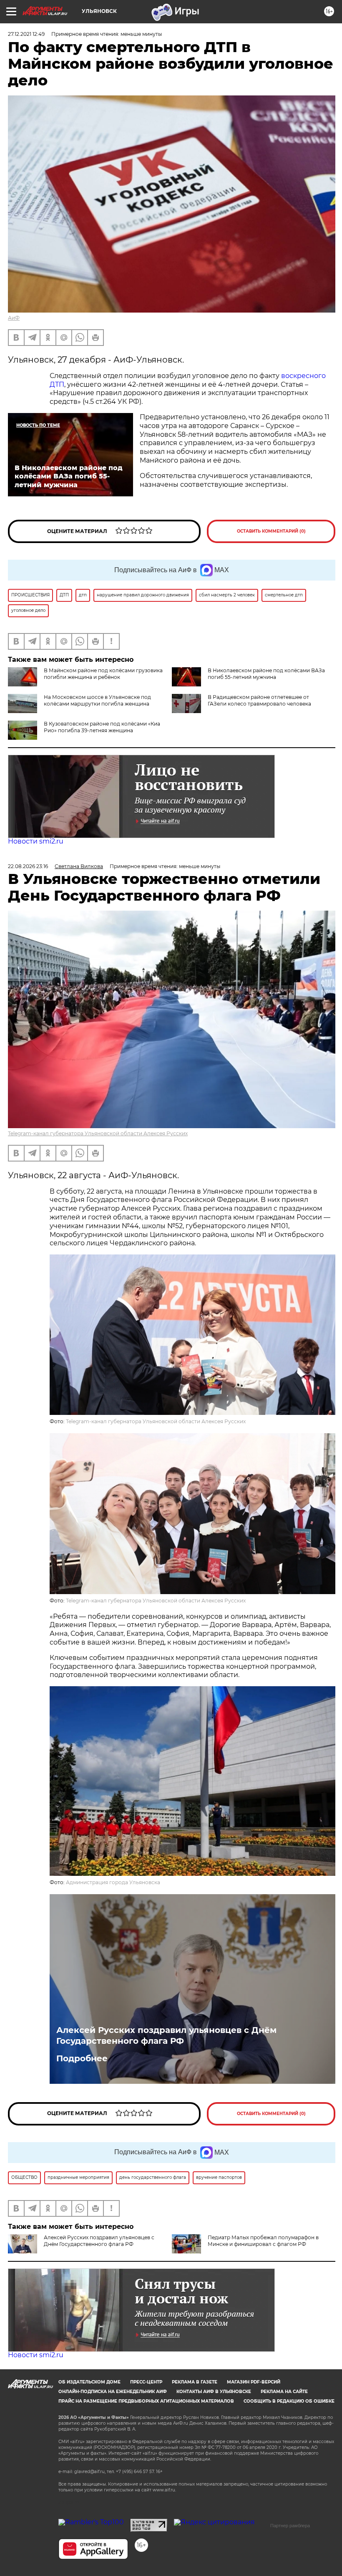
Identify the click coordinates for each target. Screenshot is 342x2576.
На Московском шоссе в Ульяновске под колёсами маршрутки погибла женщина (97, 700)
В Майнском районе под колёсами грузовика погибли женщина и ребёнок (103, 674)
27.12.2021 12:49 (26, 34)
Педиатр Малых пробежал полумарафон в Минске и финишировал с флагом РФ (263, 2241)
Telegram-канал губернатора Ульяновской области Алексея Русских (98, 1133)
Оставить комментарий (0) (271, 531)
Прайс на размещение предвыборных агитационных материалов (146, 2401)
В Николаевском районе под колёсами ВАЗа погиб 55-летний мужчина (266, 674)
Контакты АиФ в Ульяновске (214, 2392)
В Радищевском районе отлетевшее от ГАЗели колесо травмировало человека (259, 700)
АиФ (14, 318)
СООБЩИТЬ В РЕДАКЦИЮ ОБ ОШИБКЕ (289, 2401)
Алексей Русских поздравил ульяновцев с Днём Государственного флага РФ (166, 2035)
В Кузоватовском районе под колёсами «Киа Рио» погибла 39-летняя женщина (102, 727)
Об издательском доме (89, 2382)
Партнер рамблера (290, 2526)
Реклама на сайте (284, 2392)
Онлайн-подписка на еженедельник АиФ (113, 2392)
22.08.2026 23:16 (28, 866)
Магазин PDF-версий (254, 2382)
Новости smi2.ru (36, 841)
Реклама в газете (195, 2382)
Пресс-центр (146, 2382)
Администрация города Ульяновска (113, 1882)
